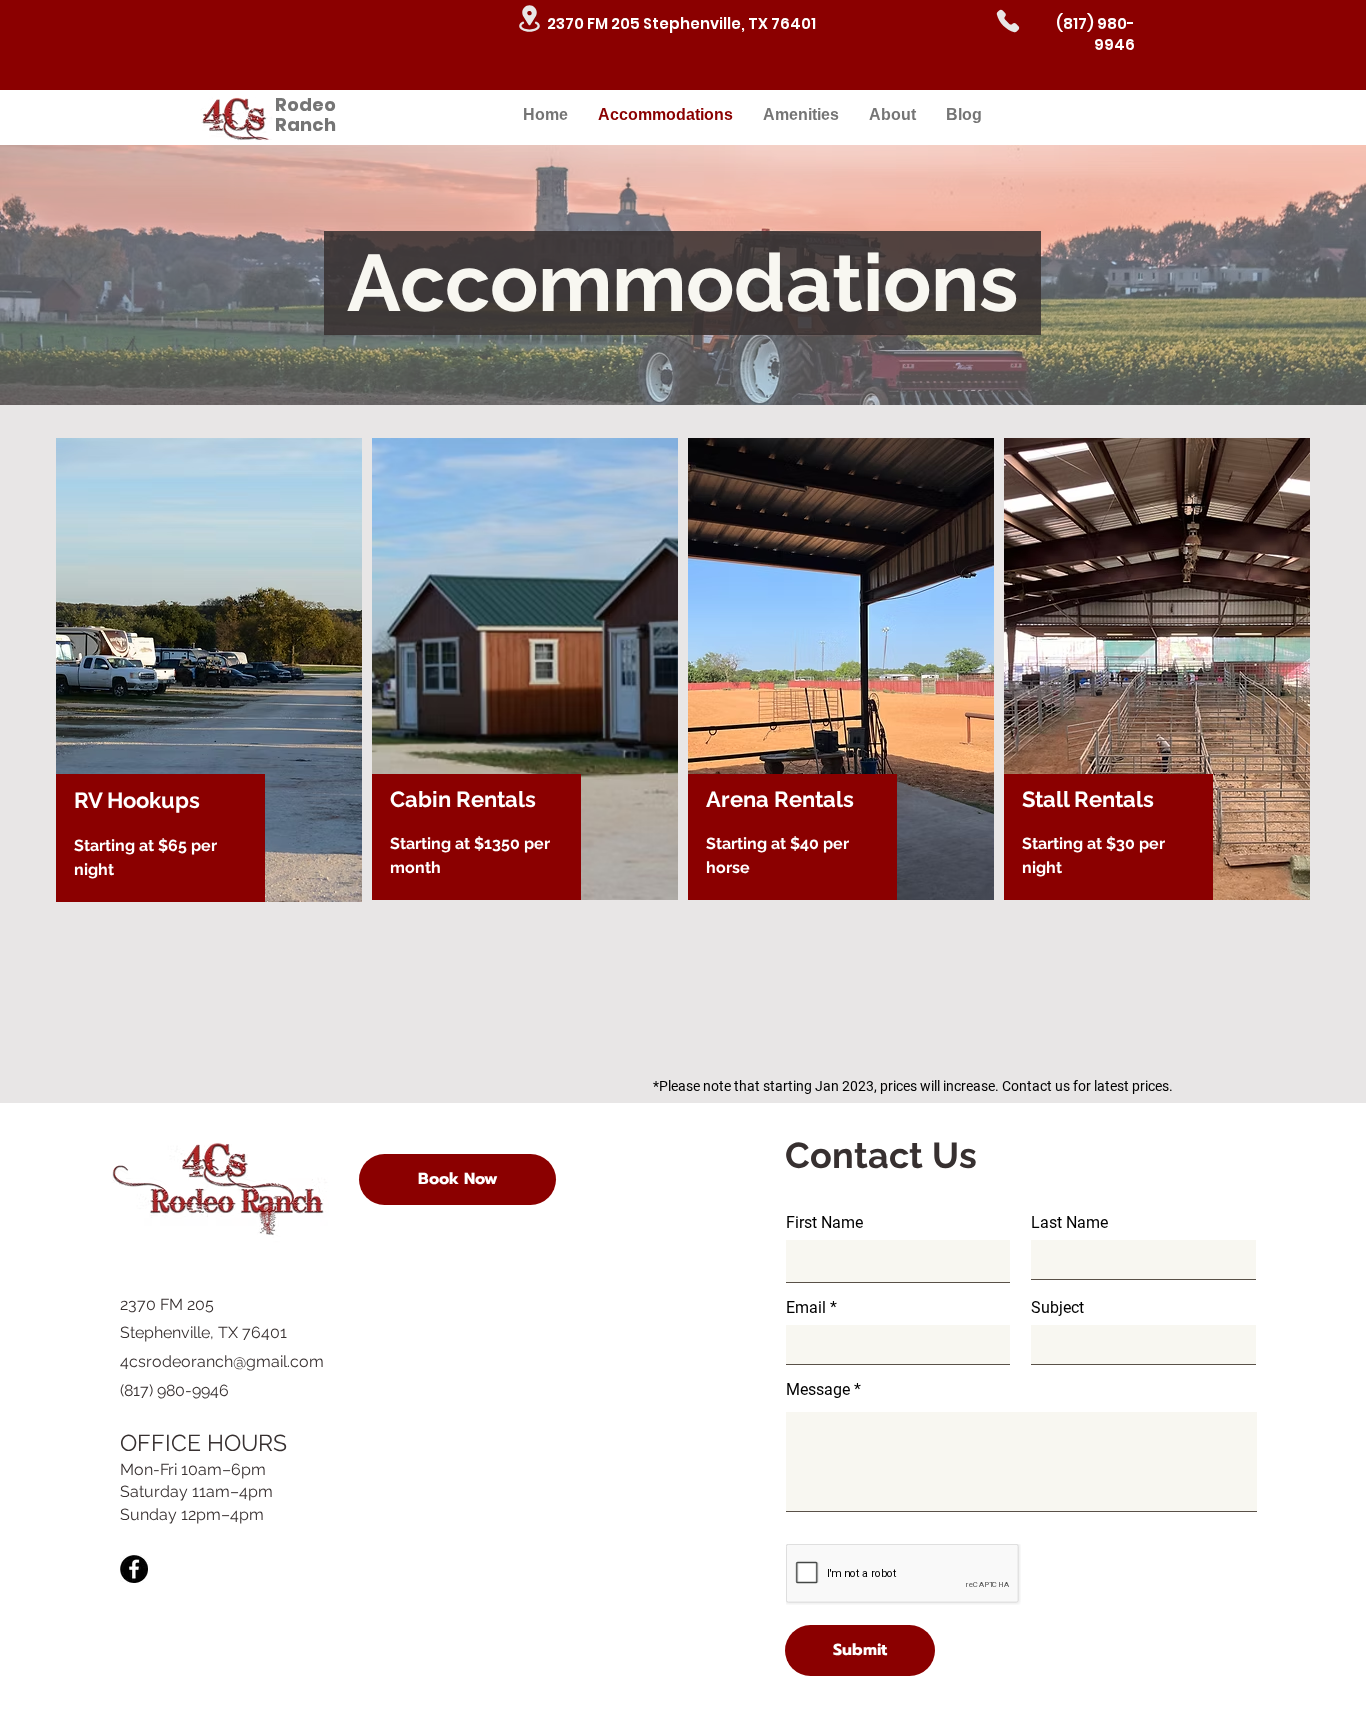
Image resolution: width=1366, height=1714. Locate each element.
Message (818, 1390)
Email (806, 1308)
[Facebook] (134, 1569)
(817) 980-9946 (1095, 34)
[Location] (529, 18)
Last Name (1069, 1223)
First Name (824, 1223)
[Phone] (1008, 21)
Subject (1057, 1308)
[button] (457, 1179)
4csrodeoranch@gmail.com (222, 1361)
